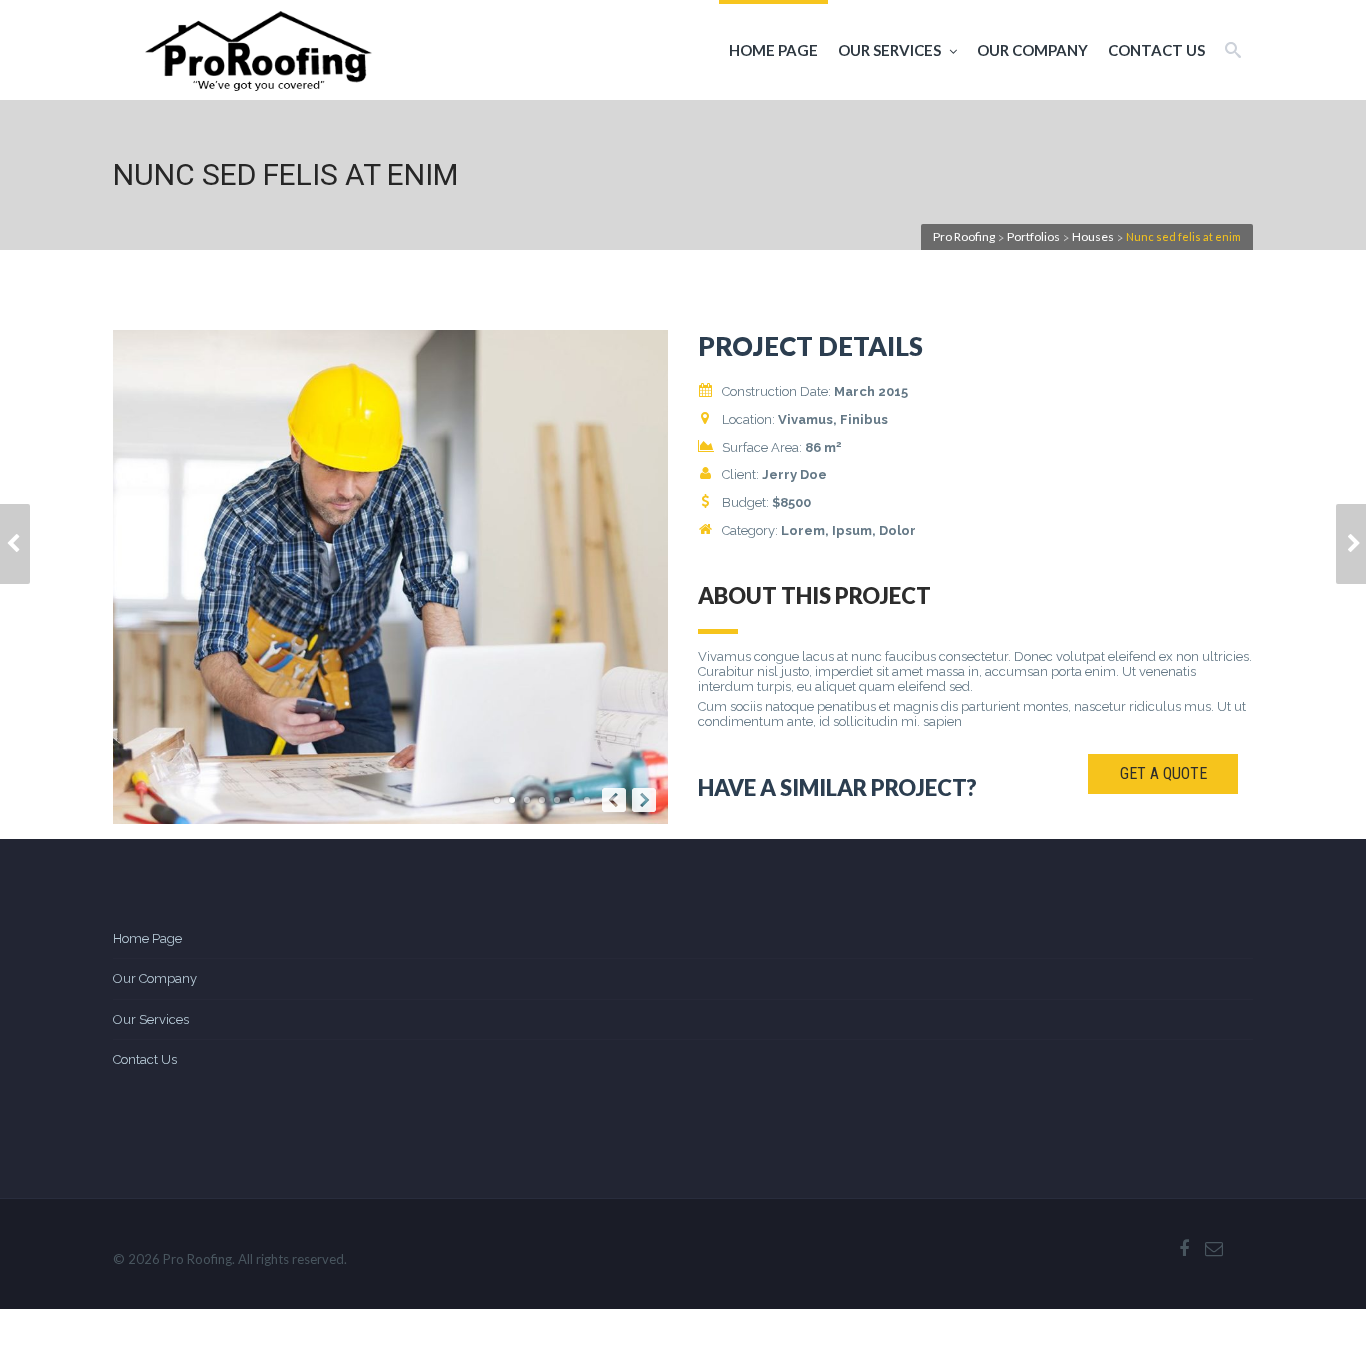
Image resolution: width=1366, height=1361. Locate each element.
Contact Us (1156, 50)
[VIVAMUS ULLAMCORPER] (1351, 544)
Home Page (773, 50)
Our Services (889, 50)
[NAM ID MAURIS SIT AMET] (15, 544)
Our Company (1032, 50)
